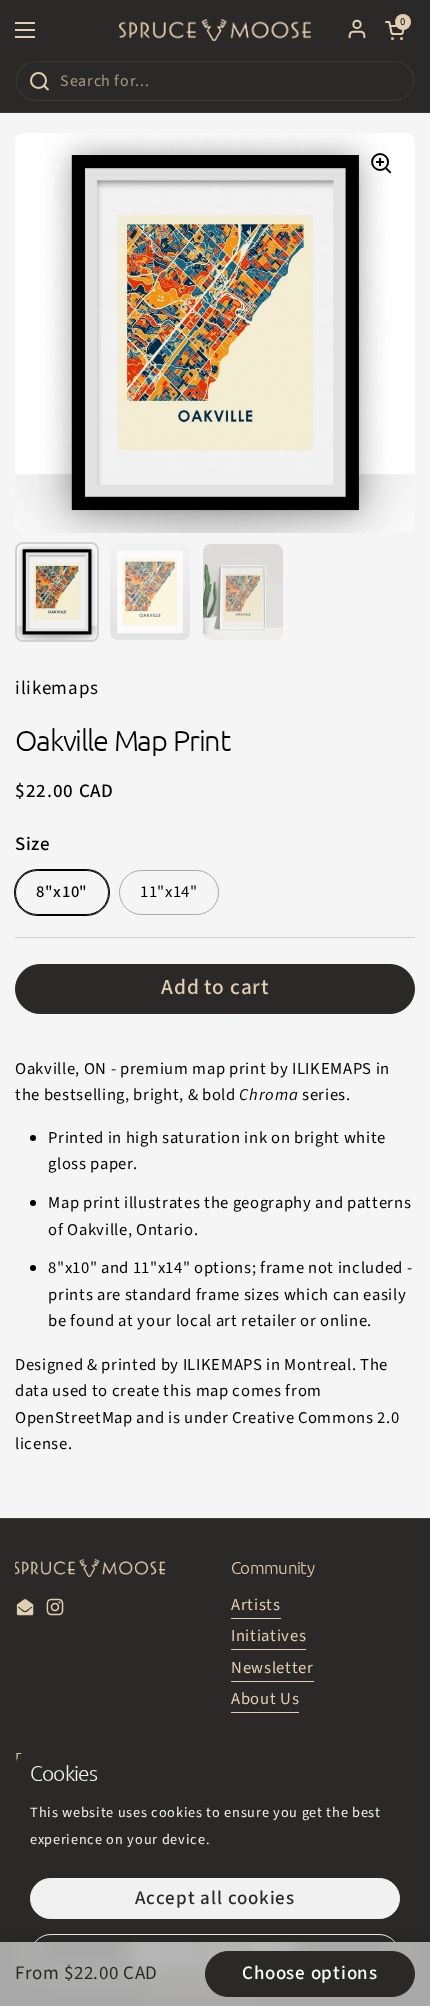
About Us (265, 1699)
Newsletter (272, 1668)
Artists (256, 1605)
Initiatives (268, 1636)
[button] (395, 30)
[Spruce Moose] (215, 30)
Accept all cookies (215, 1898)
